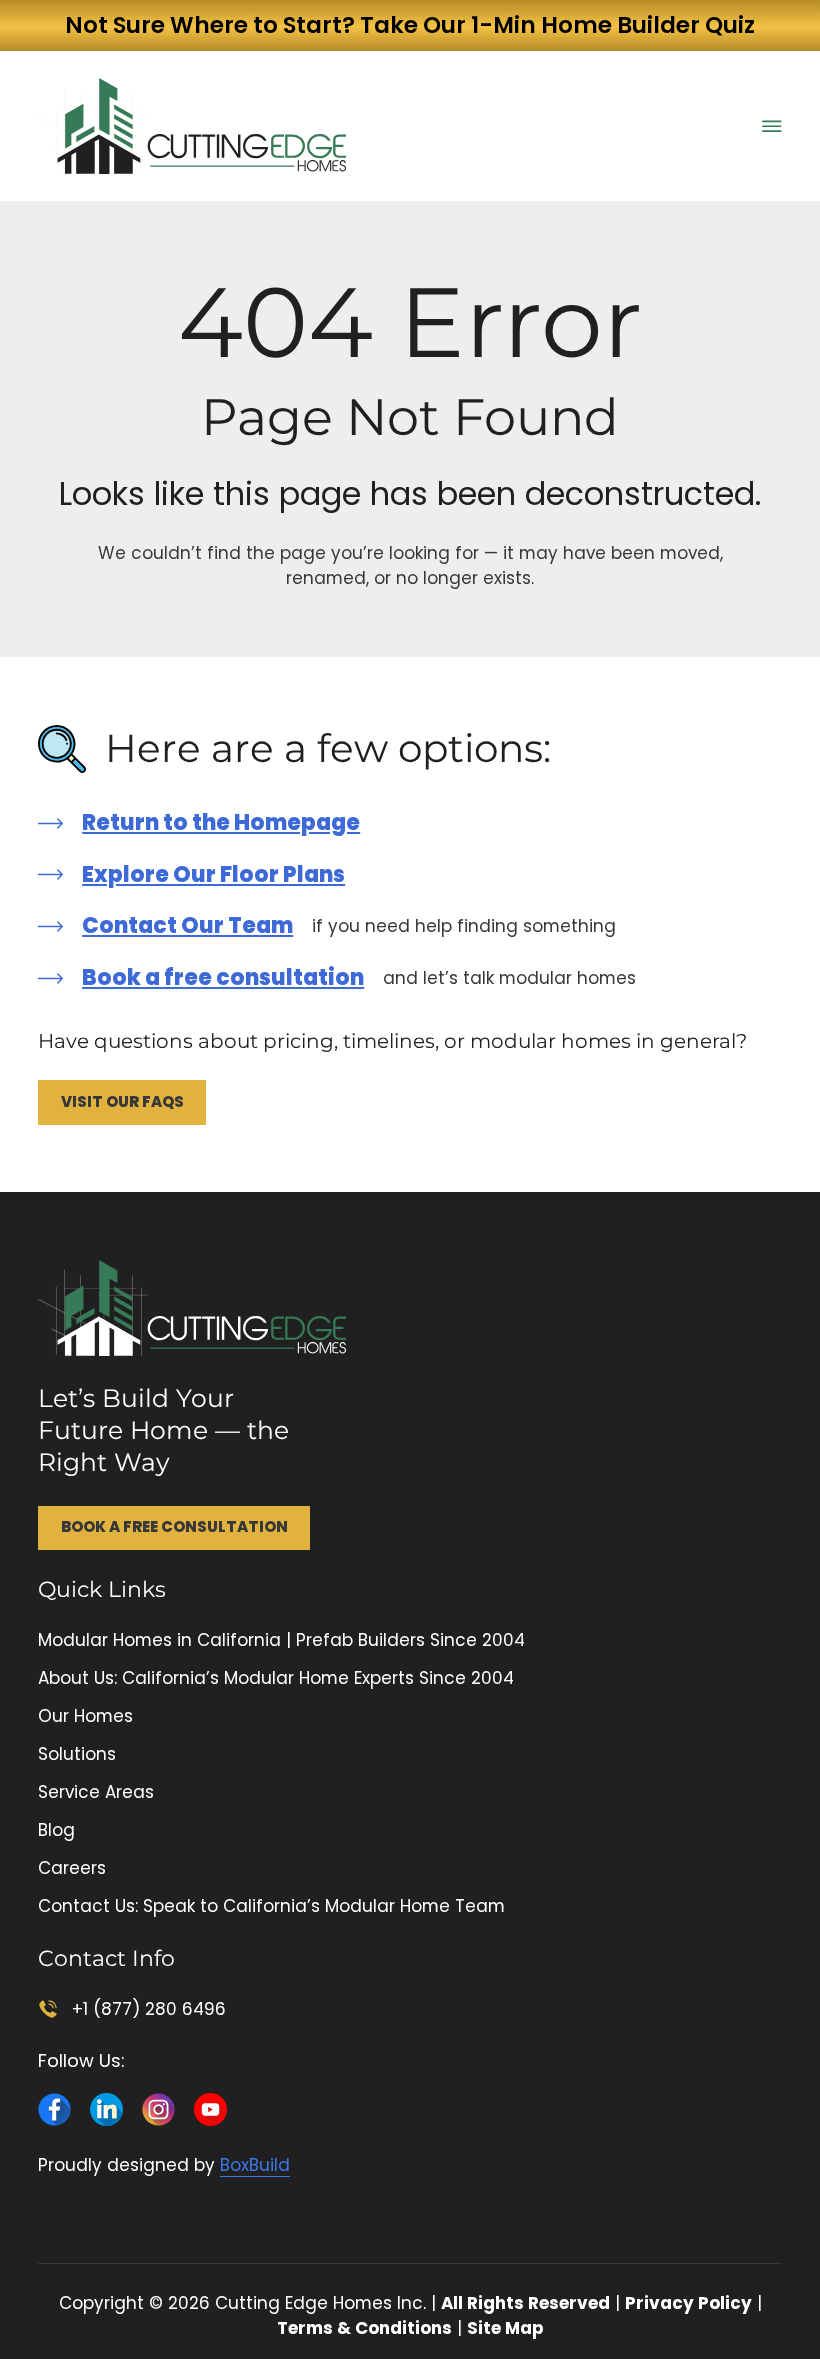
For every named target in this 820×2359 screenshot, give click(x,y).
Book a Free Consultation (174, 1526)
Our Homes (85, 1716)
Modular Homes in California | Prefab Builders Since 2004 (281, 1640)
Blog (56, 1830)
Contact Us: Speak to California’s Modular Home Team (271, 1906)
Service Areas (96, 1792)
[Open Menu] (772, 126)
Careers (72, 1868)
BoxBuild (255, 2165)
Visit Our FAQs (122, 1101)
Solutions (77, 1754)
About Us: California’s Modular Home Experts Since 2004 (276, 1678)
